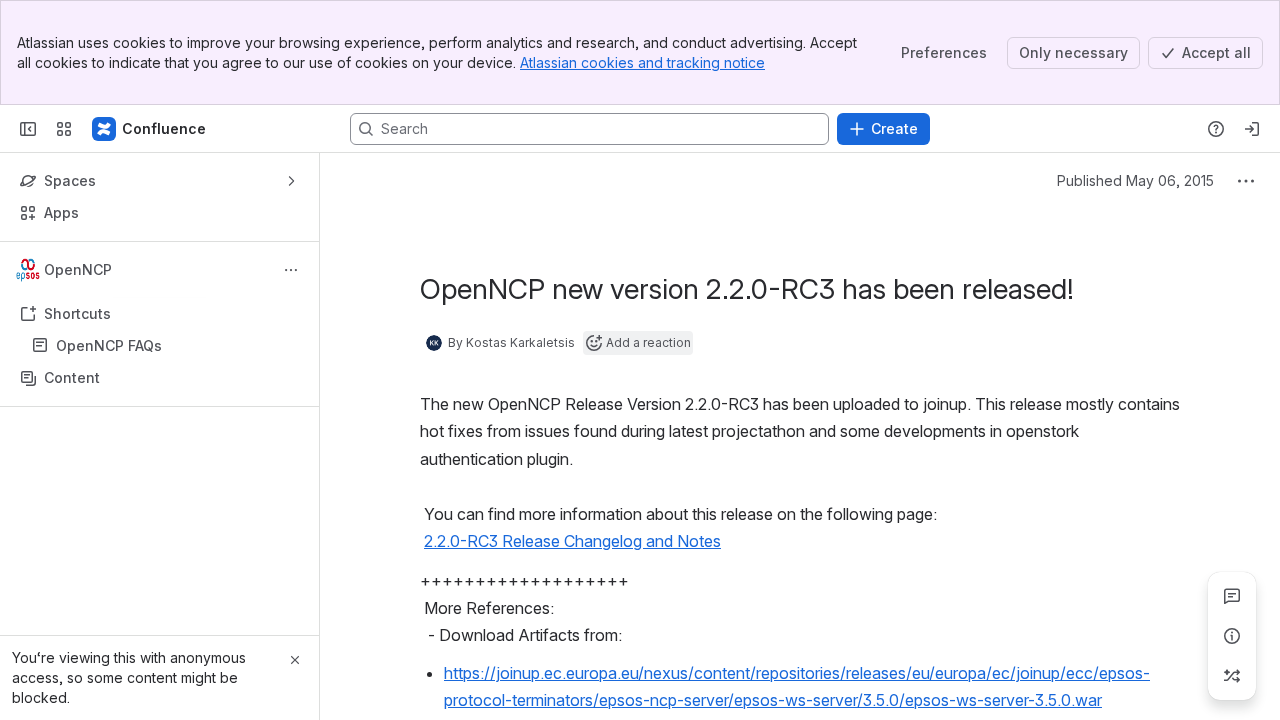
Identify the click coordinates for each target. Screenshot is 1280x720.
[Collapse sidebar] (28, 129)
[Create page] (1232, 676)
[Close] (295, 660)
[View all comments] (1232, 596)
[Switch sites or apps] (64, 129)
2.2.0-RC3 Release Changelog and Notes (572, 541)
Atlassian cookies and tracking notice (642, 62)
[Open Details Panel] (1232, 636)
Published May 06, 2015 (1135, 180)
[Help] (1216, 129)
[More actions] (291, 270)
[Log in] (1252, 129)
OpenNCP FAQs (109, 345)
